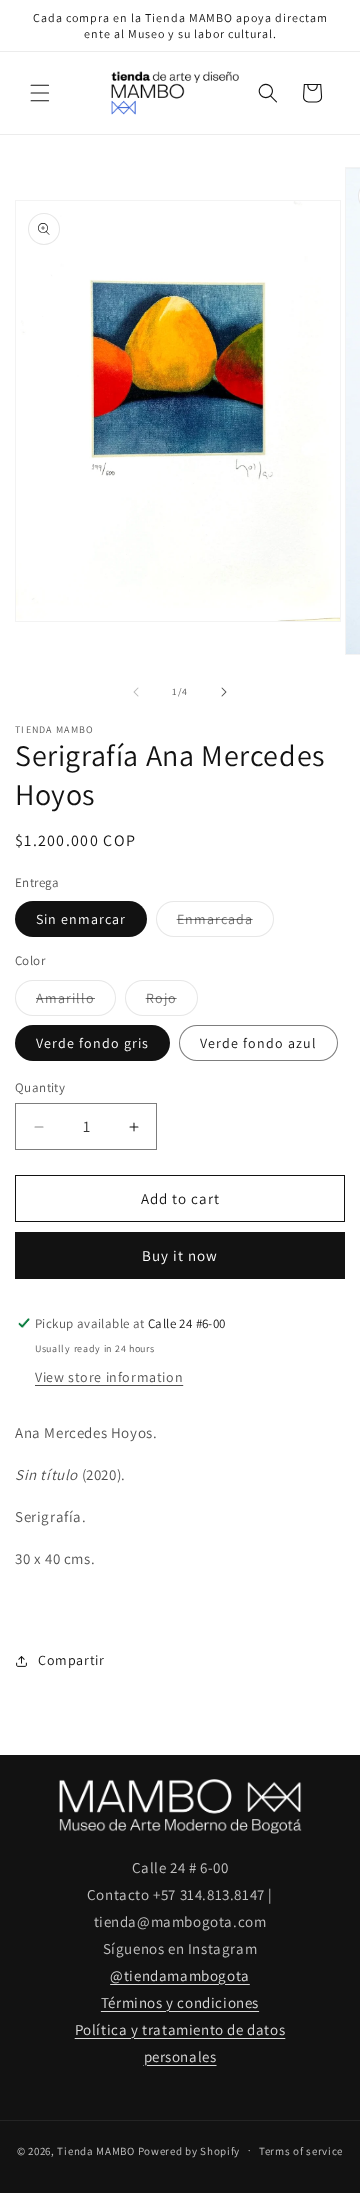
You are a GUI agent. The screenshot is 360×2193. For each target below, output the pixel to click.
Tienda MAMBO (95, 2150)
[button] (40, 93)
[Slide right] (224, 692)
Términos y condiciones (180, 2002)
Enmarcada (225, 923)
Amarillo (76, 1002)
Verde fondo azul (258, 1043)
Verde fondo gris (92, 1043)
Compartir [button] (71, 1660)
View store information (109, 1377)
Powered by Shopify (189, 2150)
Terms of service (301, 2151)
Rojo (172, 1002)
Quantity (40, 1087)
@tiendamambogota (180, 1975)
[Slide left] (136, 692)
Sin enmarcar (81, 919)
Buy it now (180, 1255)
